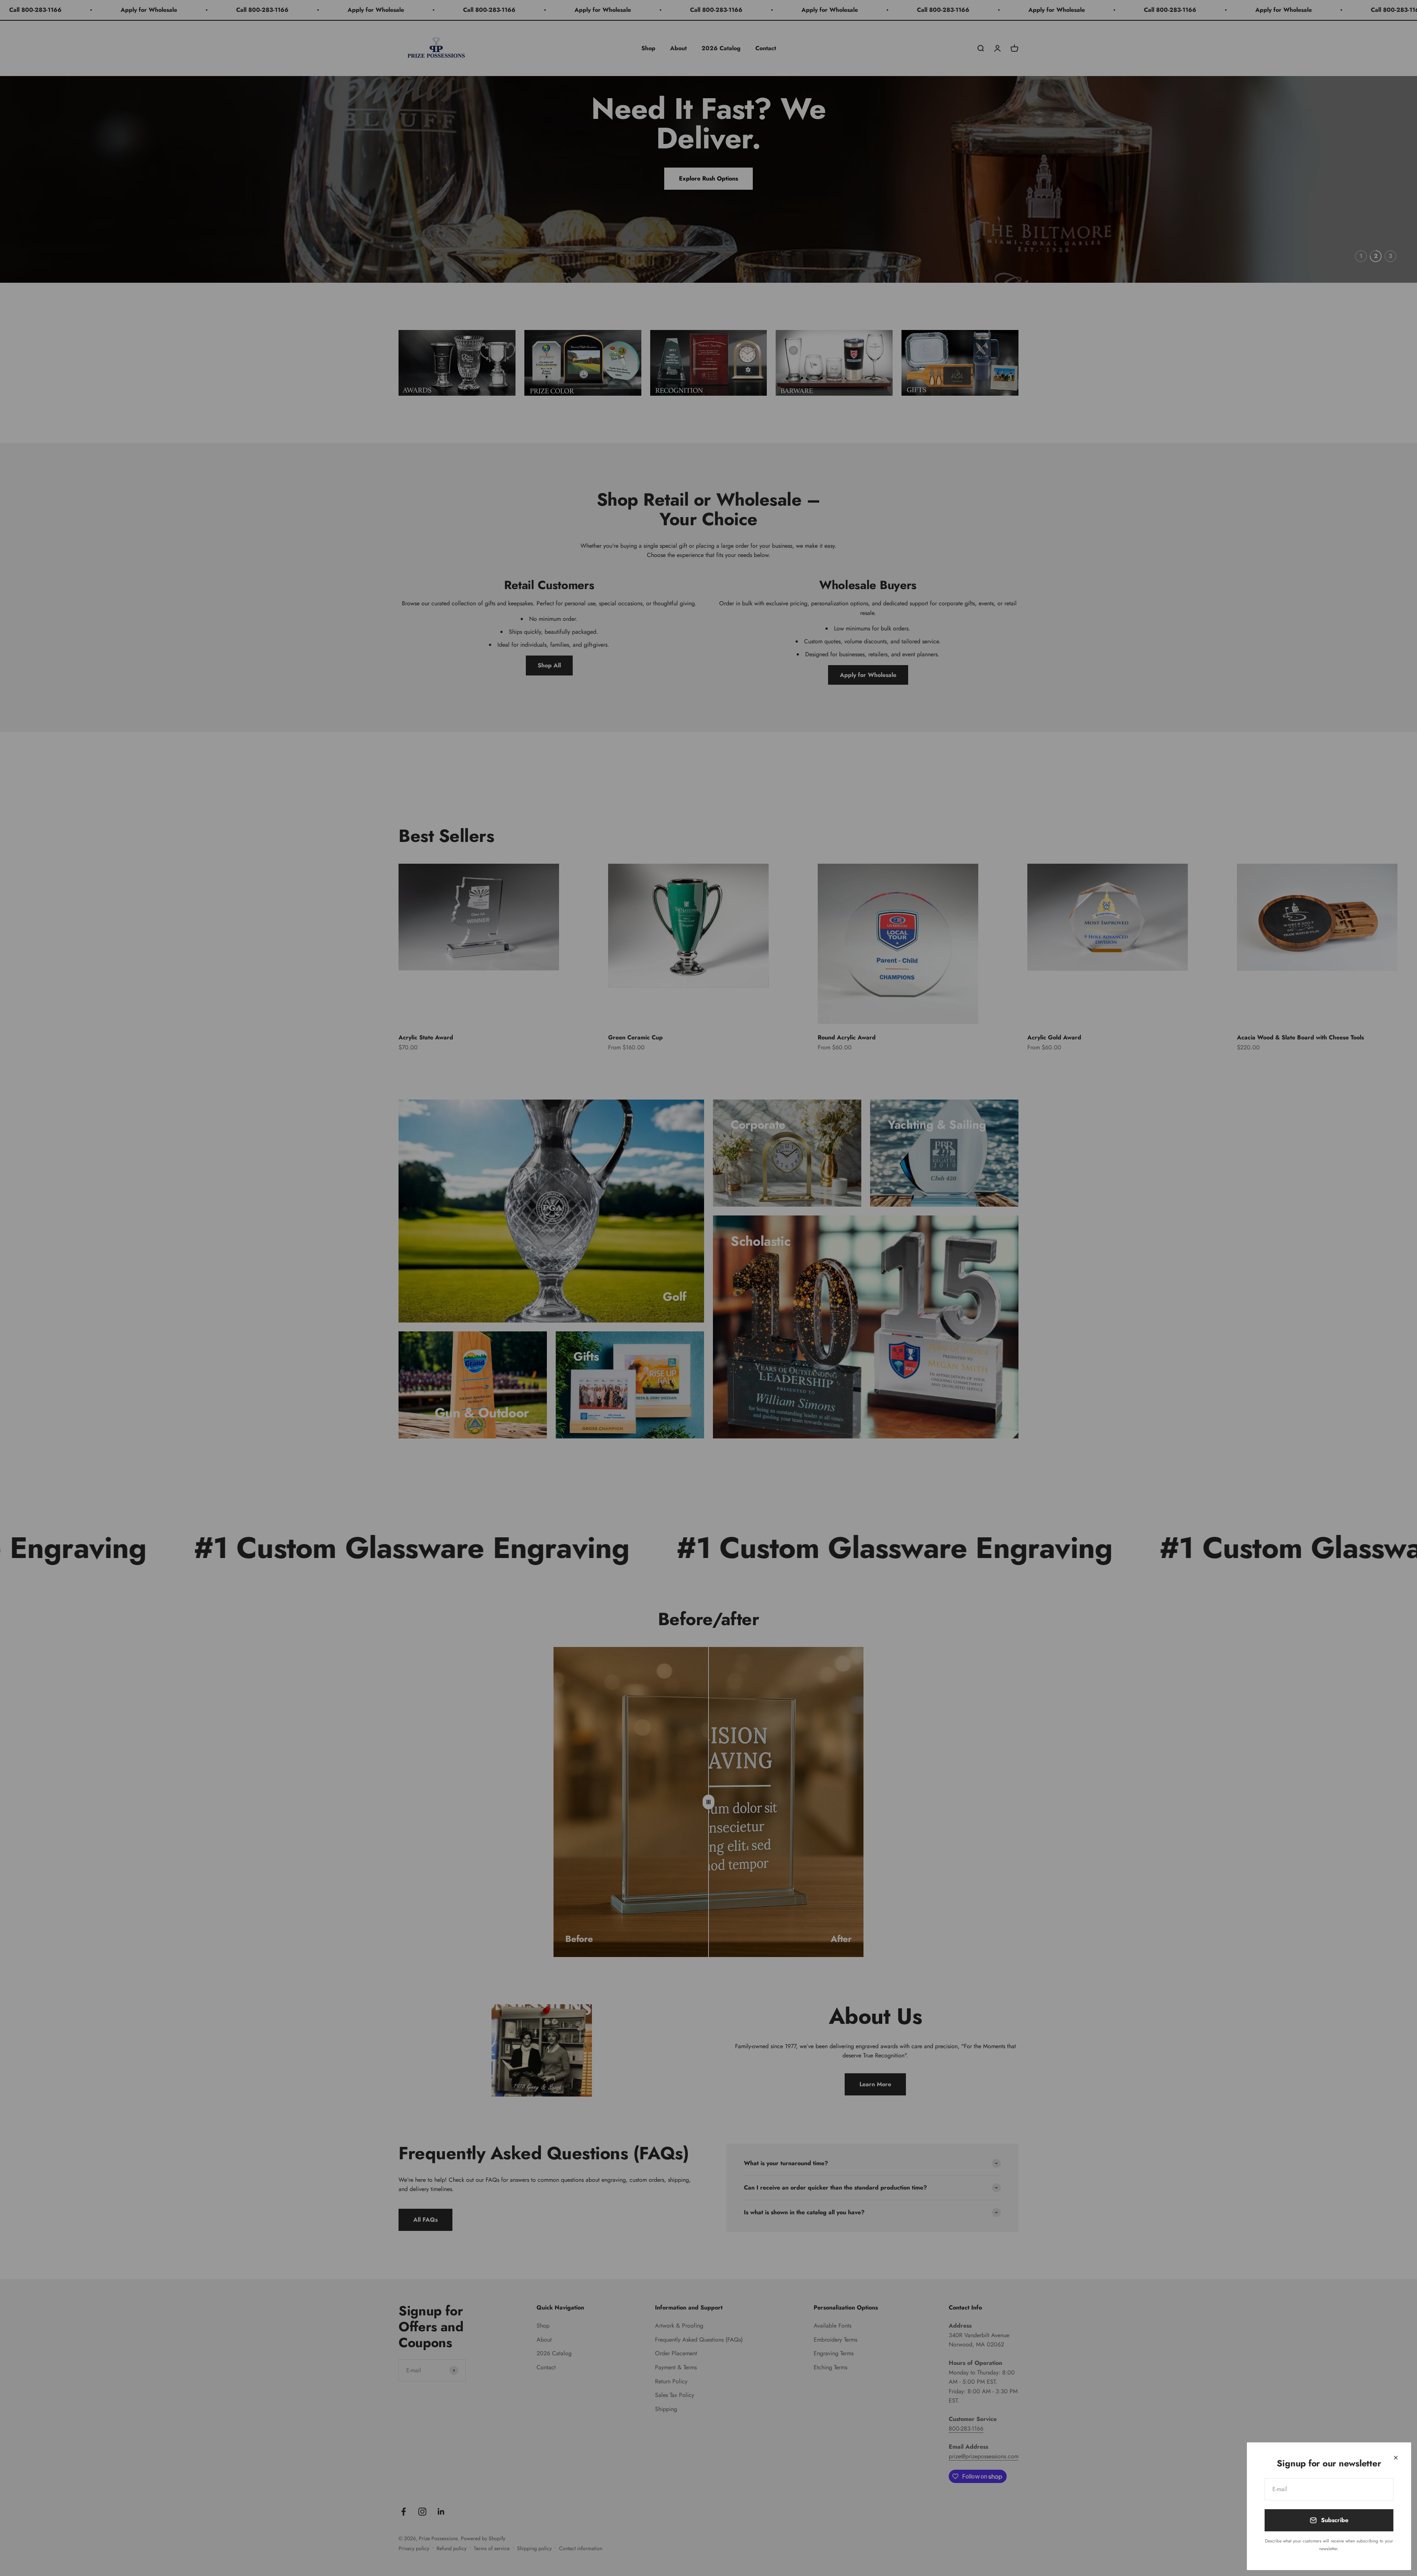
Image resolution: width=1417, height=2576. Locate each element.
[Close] (1396, 2458)
